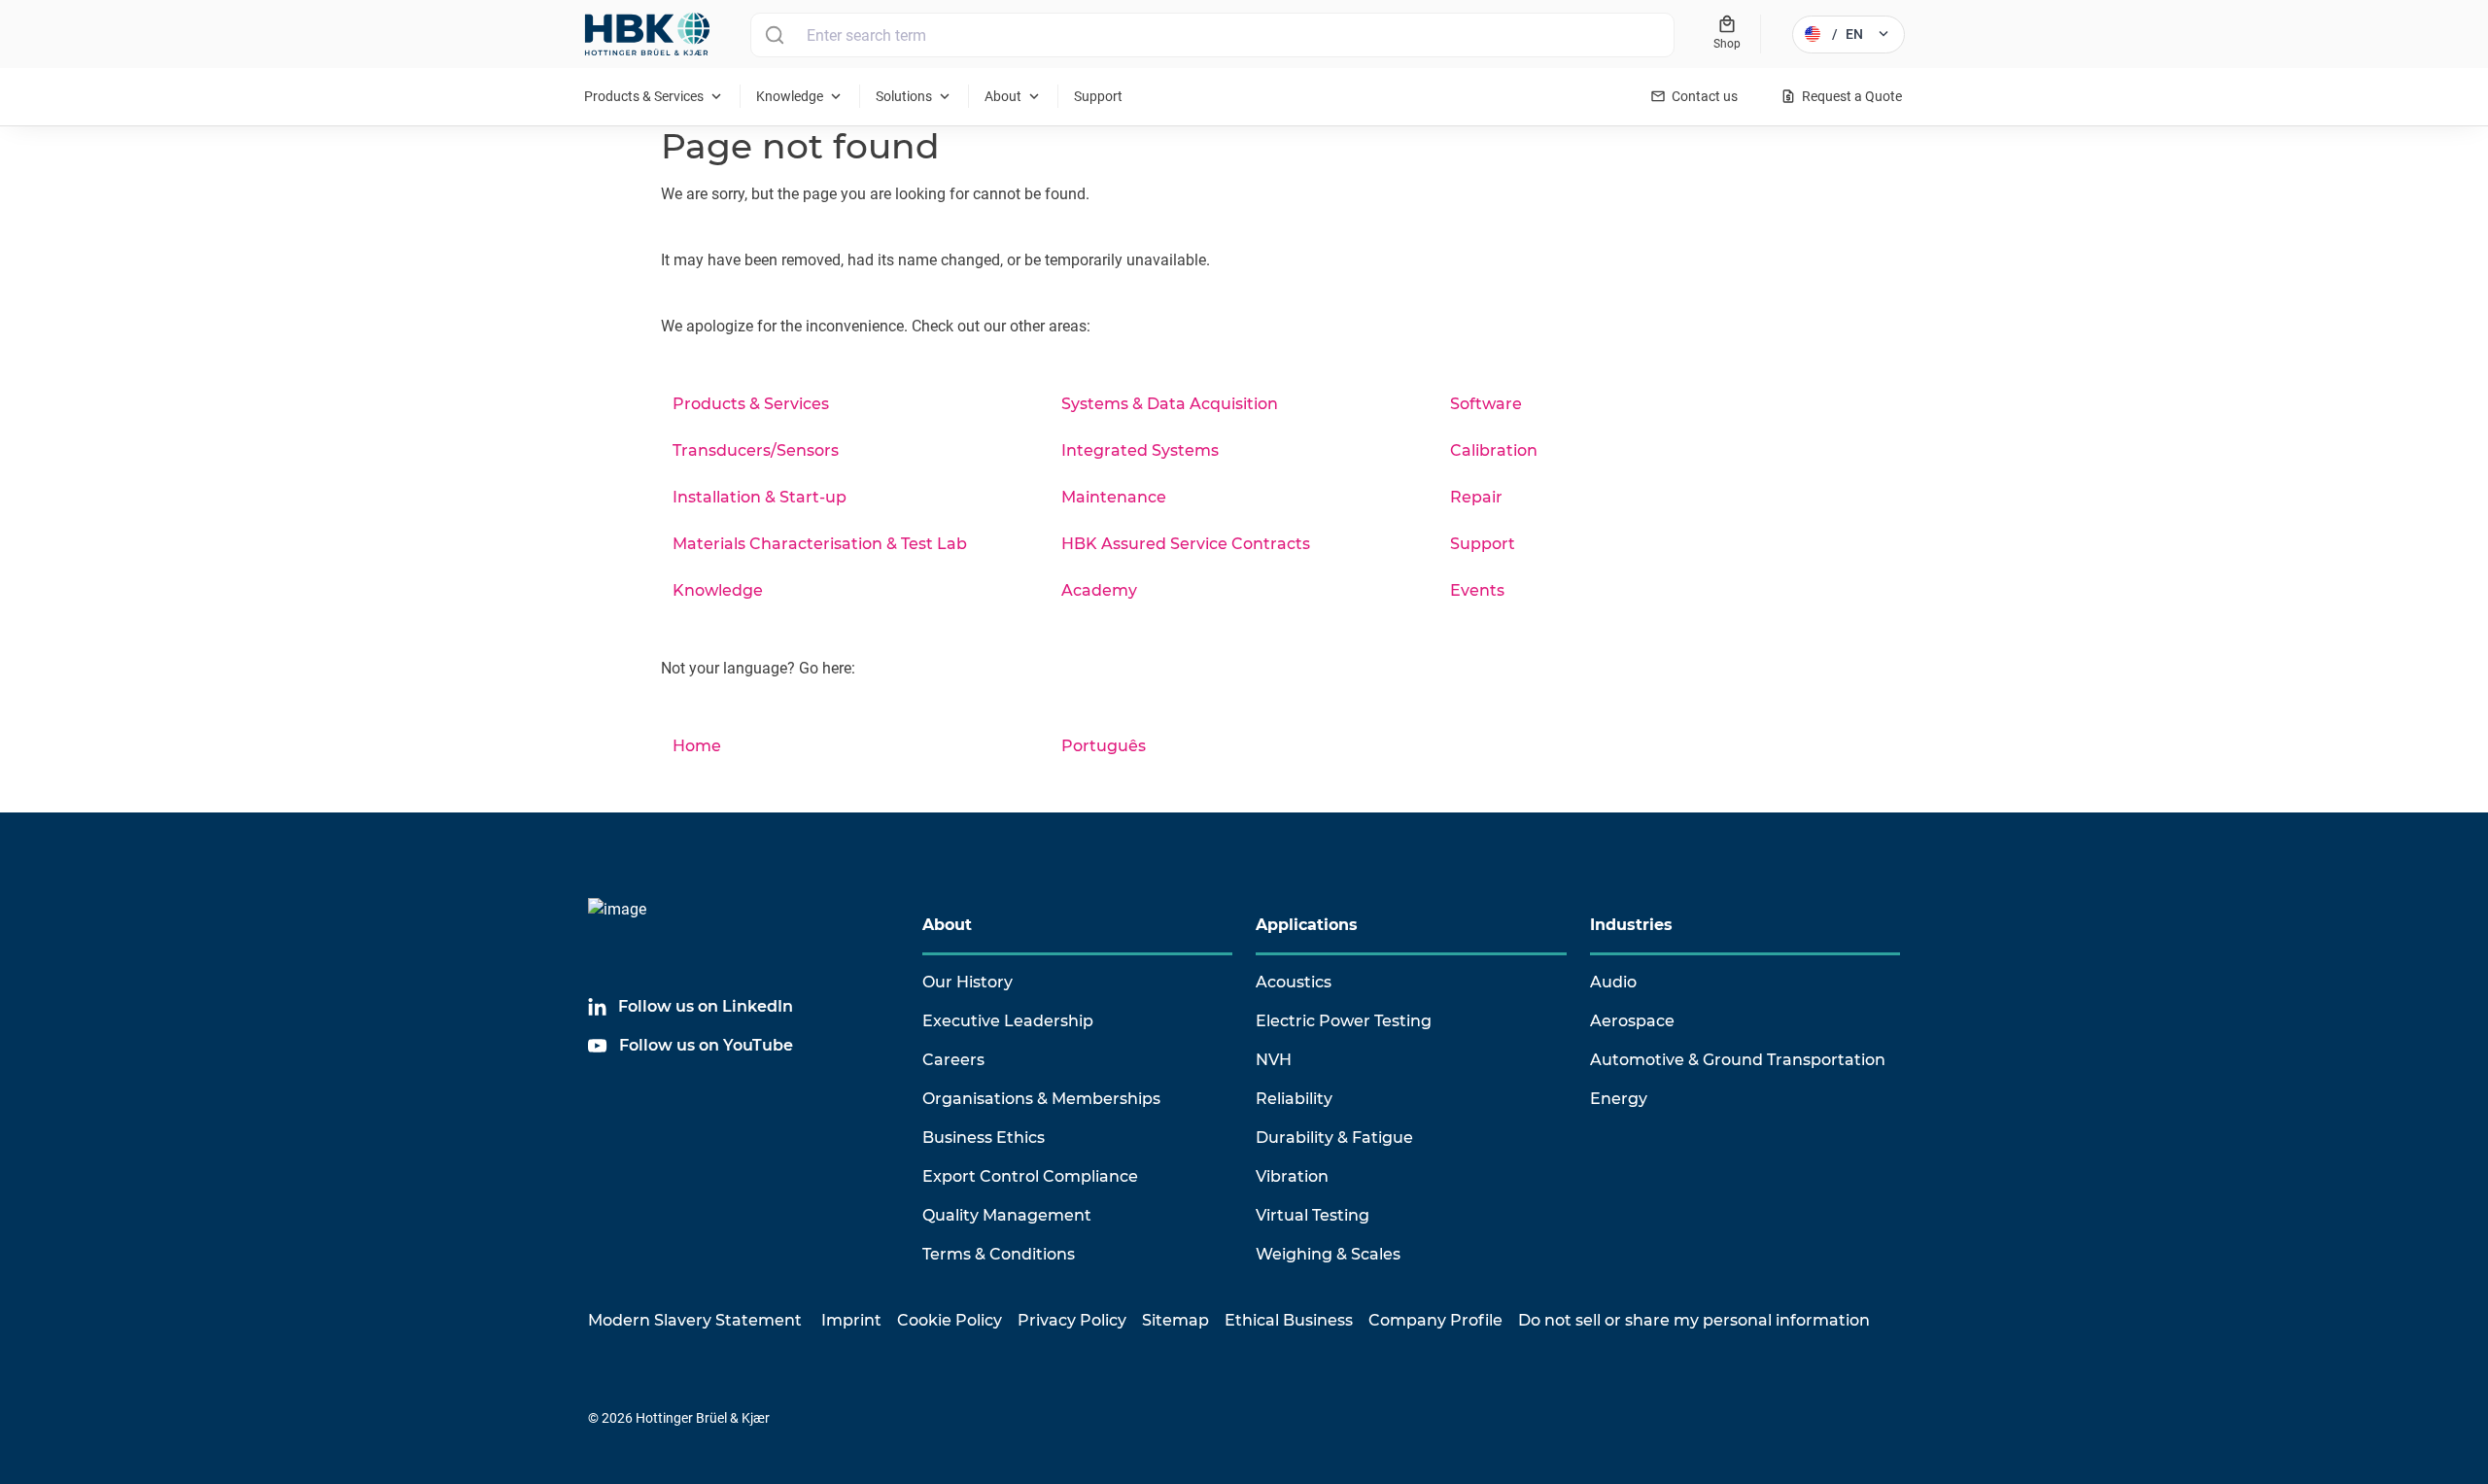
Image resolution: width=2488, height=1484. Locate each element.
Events (1477, 590)
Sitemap (1175, 1320)
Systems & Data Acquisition (1170, 404)
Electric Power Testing (1344, 1021)
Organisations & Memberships (1041, 1099)
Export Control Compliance (1030, 1176)
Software (1486, 404)
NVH (1274, 1060)
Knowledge (718, 590)
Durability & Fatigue (1334, 1138)
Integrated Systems (1140, 450)
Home (697, 746)
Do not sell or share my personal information (1694, 1320)
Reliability (1294, 1099)
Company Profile (1435, 1320)
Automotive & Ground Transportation (1738, 1060)
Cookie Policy (950, 1320)
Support (1483, 544)
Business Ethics (984, 1138)
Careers (953, 1060)
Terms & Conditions (999, 1254)
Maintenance (1114, 497)
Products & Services (751, 404)
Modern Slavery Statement (695, 1320)
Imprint (851, 1320)
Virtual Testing (1313, 1215)
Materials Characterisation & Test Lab (820, 544)
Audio (1613, 982)
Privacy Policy (1072, 1320)
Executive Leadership (1008, 1021)
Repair (1476, 497)
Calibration (1494, 450)
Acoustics (1294, 982)
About (947, 925)
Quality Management (1007, 1215)
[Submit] (774, 35)
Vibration (1292, 1176)
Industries (1631, 925)
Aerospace (1632, 1021)
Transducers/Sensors (756, 450)
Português (1104, 746)
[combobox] (1212, 35)
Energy (1619, 1099)
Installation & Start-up (760, 497)
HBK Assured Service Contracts (1186, 544)
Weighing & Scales (1328, 1254)
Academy (1099, 590)
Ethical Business (1289, 1320)
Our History (968, 982)
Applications (1307, 925)
